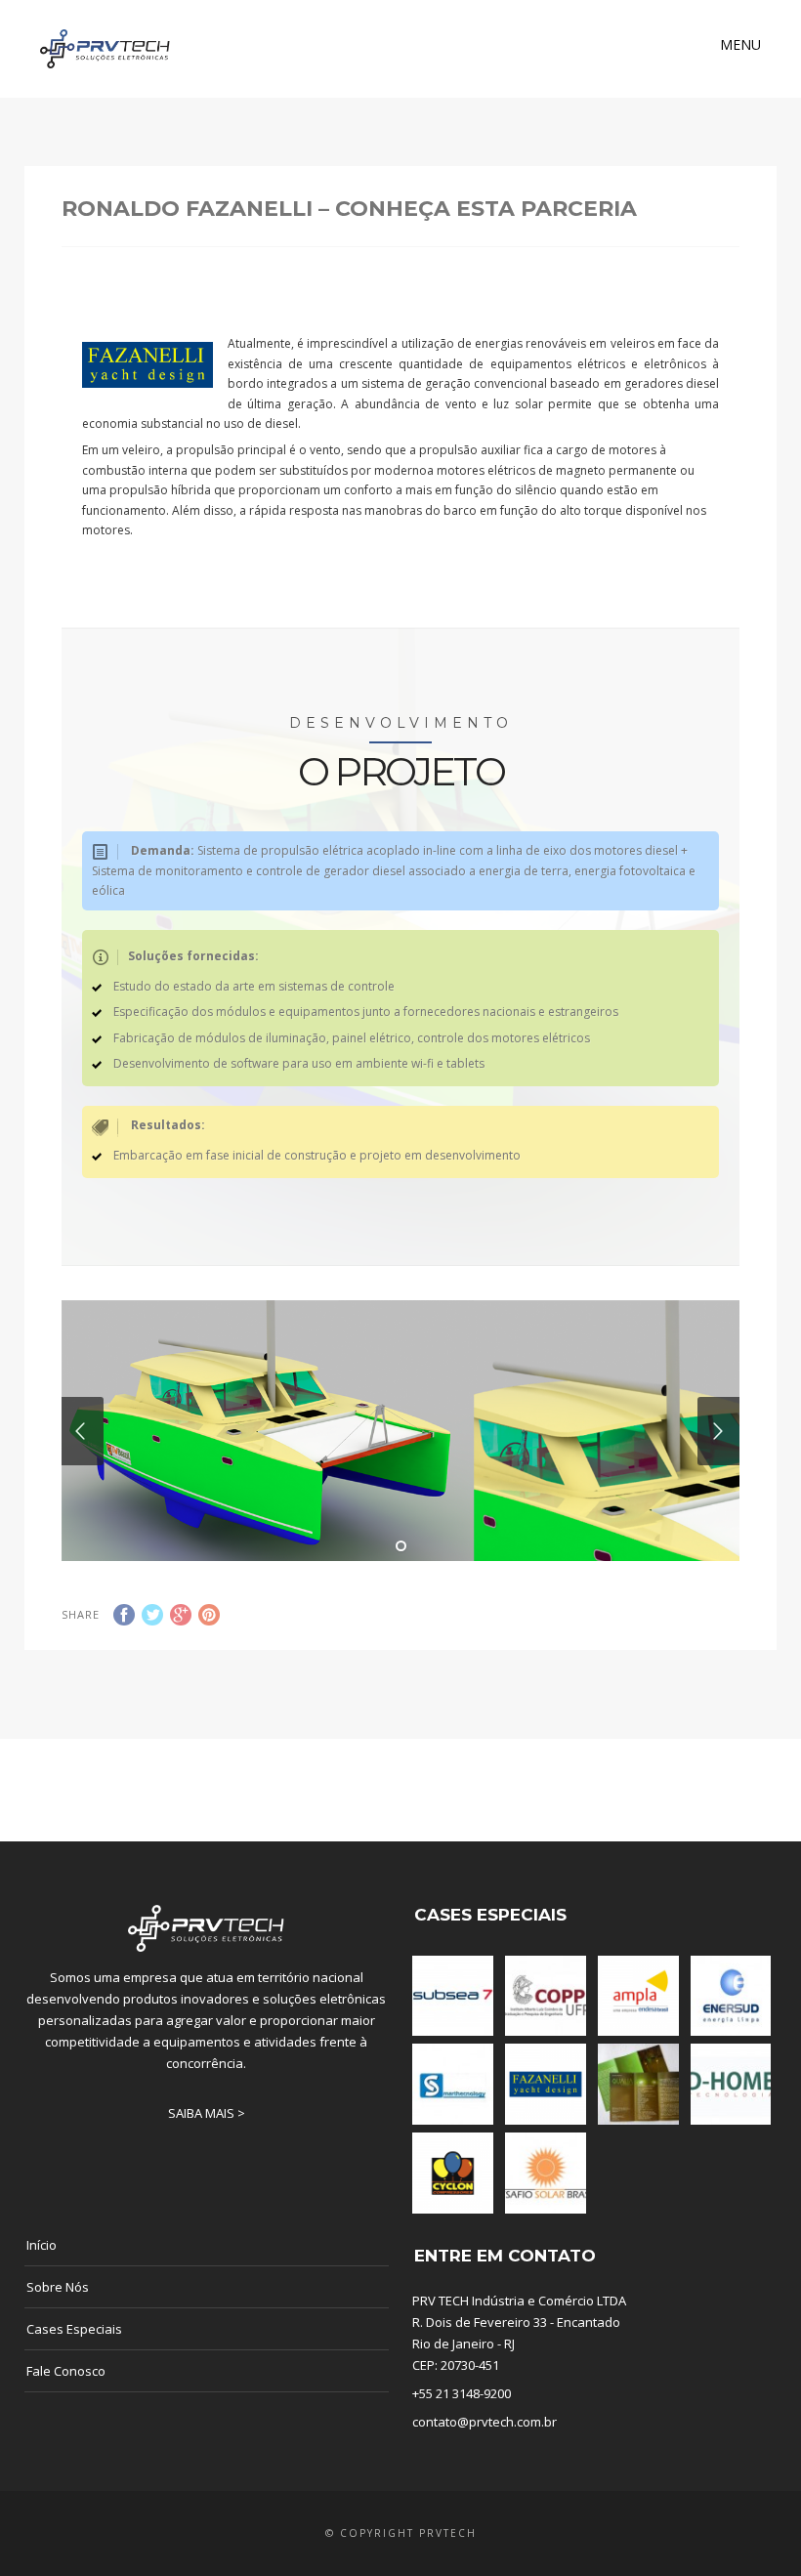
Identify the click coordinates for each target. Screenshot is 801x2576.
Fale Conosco (66, 2371)
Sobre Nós (58, 2287)
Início (42, 2245)
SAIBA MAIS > (207, 2113)
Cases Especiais (74, 2329)
